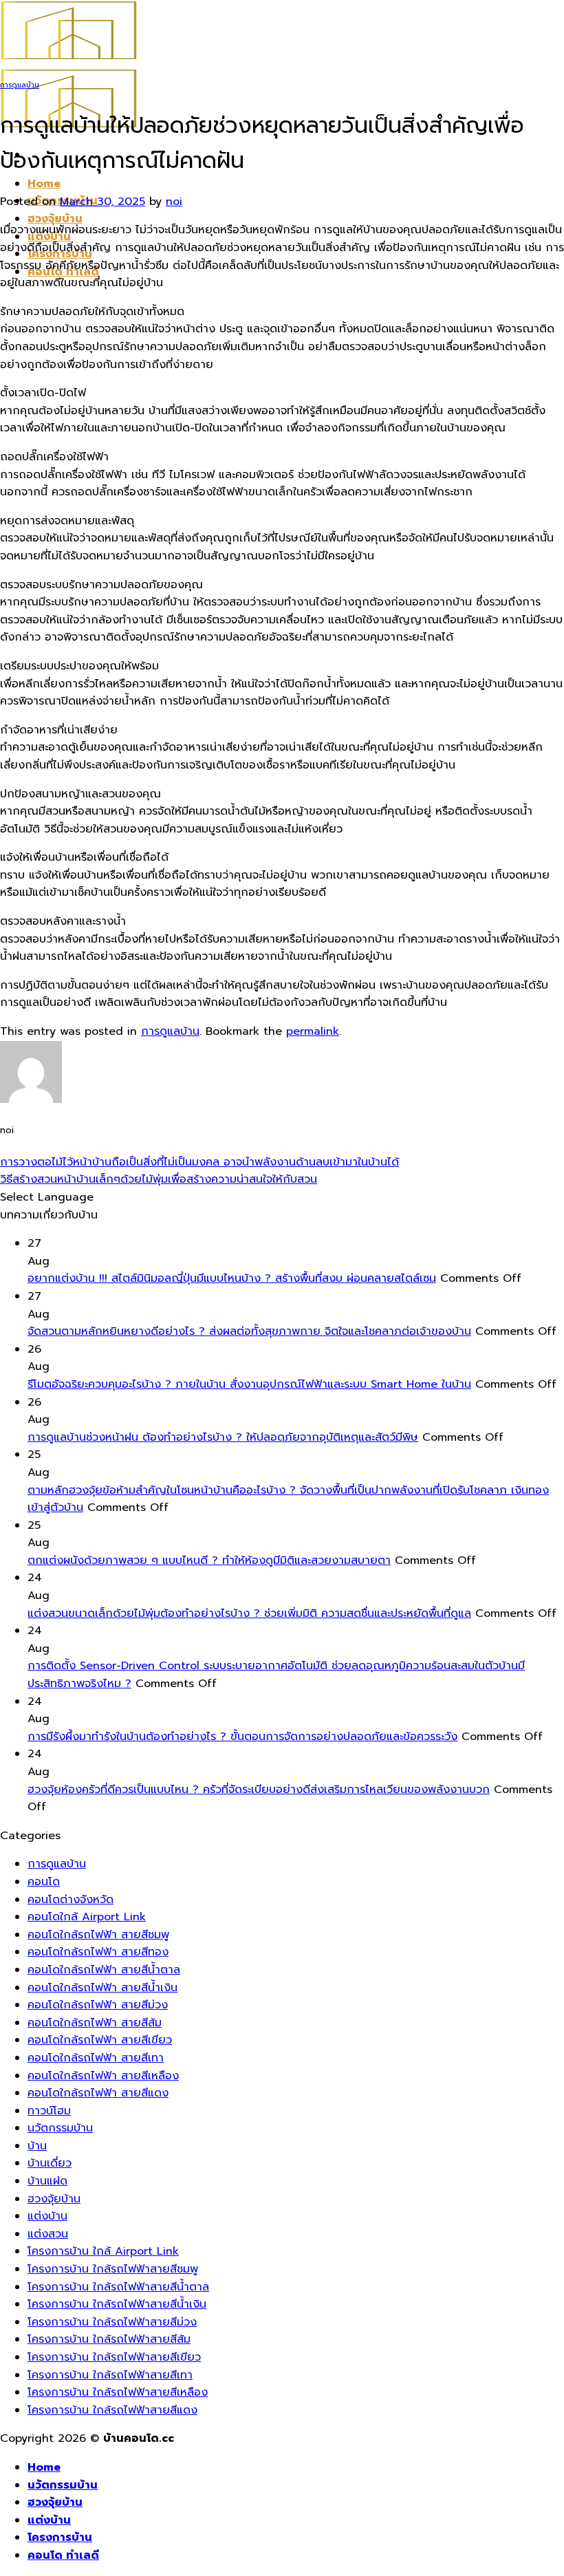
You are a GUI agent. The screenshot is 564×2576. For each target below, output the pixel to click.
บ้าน (37, 2146)
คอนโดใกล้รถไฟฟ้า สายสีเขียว (100, 2040)
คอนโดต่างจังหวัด (70, 1900)
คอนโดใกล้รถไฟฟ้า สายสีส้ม (95, 2023)
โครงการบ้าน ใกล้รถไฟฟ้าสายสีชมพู (113, 2269)
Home (44, 184)
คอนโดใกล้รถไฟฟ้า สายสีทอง (98, 1952)
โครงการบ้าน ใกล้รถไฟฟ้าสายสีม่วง (112, 2322)
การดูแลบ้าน (20, 85)
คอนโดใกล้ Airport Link (87, 1917)
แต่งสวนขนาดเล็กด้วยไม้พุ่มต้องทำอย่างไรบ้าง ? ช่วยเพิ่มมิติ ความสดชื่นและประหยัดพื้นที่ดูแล (249, 1613)
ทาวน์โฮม (49, 2111)
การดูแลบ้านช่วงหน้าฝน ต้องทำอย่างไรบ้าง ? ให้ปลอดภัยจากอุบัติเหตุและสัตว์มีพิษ (223, 1437)
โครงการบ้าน (60, 2537)
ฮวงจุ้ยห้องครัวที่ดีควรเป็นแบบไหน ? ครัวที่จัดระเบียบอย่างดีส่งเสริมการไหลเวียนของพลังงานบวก (259, 1790)
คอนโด (44, 1882)
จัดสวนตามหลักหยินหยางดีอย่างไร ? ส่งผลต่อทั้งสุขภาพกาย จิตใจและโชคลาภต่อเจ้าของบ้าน (249, 1331)
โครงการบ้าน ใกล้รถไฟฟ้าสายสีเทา (110, 2375)
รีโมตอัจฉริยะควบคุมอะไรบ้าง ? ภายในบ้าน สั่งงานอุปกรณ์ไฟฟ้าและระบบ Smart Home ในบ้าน (249, 1384)
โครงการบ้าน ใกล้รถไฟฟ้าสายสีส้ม (109, 2339)
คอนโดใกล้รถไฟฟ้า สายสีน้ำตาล (104, 1970)
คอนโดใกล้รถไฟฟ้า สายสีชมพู (98, 1935)
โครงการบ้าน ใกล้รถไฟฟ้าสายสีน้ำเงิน (117, 2304)
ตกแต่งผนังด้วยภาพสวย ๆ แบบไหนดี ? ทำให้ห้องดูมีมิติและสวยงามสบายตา (209, 1560)
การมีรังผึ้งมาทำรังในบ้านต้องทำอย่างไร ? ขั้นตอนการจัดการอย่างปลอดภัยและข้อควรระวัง (242, 1737)
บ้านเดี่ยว (50, 2163)
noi (174, 202)
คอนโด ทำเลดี (63, 2555)
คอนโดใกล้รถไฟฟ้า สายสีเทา (96, 2058)
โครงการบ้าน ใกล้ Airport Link (103, 2251)
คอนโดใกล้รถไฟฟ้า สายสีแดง (98, 2093)
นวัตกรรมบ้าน (60, 2128)
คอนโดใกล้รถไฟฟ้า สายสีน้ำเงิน (102, 1988)
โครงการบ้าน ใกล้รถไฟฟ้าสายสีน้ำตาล (118, 2287)
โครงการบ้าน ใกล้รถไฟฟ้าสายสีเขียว (114, 2357)
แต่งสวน (48, 2234)
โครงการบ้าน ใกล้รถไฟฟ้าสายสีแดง (112, 2410)
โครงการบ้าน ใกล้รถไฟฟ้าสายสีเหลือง (118, 2392)
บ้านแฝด (47, 2181)
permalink (313, 1031)
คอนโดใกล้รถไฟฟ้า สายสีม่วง (98, 2005)
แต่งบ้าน (47, 2216)
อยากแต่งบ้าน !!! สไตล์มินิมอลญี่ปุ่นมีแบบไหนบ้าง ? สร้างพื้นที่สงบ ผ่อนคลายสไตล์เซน (232, 1278)
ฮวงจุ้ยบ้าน (55, 219)
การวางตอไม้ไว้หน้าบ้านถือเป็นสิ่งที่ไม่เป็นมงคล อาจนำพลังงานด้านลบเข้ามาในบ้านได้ (199, 1162)
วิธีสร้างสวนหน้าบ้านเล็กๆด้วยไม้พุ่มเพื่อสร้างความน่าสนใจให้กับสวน (159, 1179)
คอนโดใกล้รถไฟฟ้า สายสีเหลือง (103, 2076)
